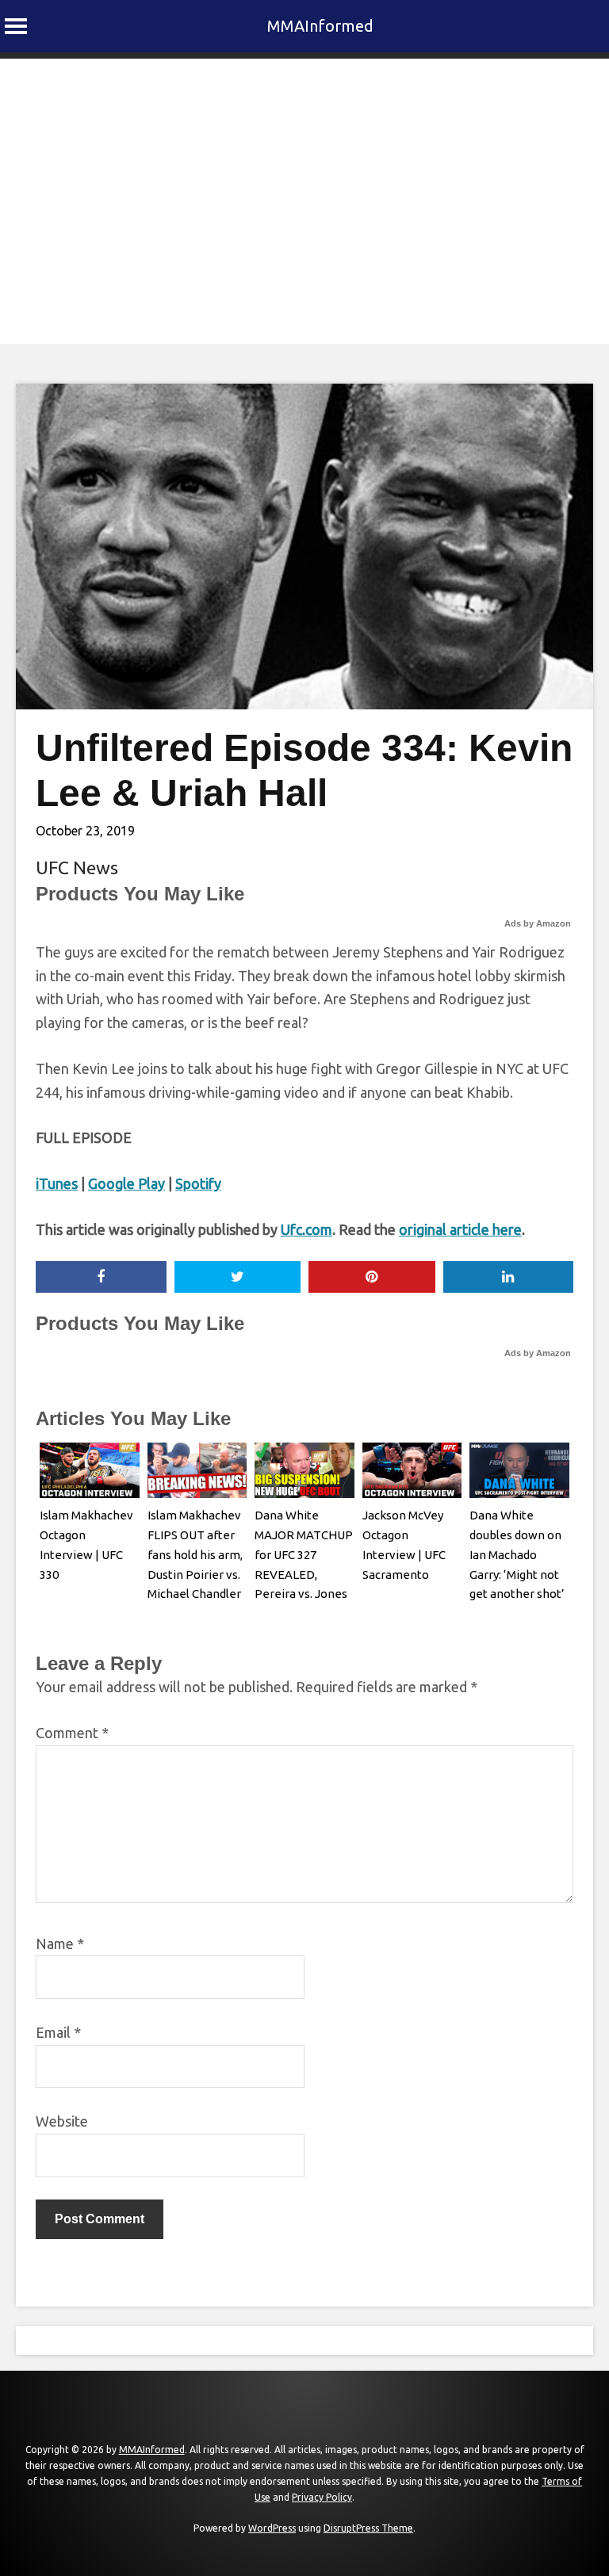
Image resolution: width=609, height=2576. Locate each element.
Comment (72, 1733)
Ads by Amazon (538, 923)
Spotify (198, 1183)
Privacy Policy (322, 2497)
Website (62, 2121)
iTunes (57, 1183)
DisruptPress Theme (368, 2528)
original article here (460, 1229)
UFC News (77, 868)
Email (58, 2032)
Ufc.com (306, 1229)
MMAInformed (320, 26)
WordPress (272, 2528)
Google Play (126, 1183)
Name (60, 1943)
